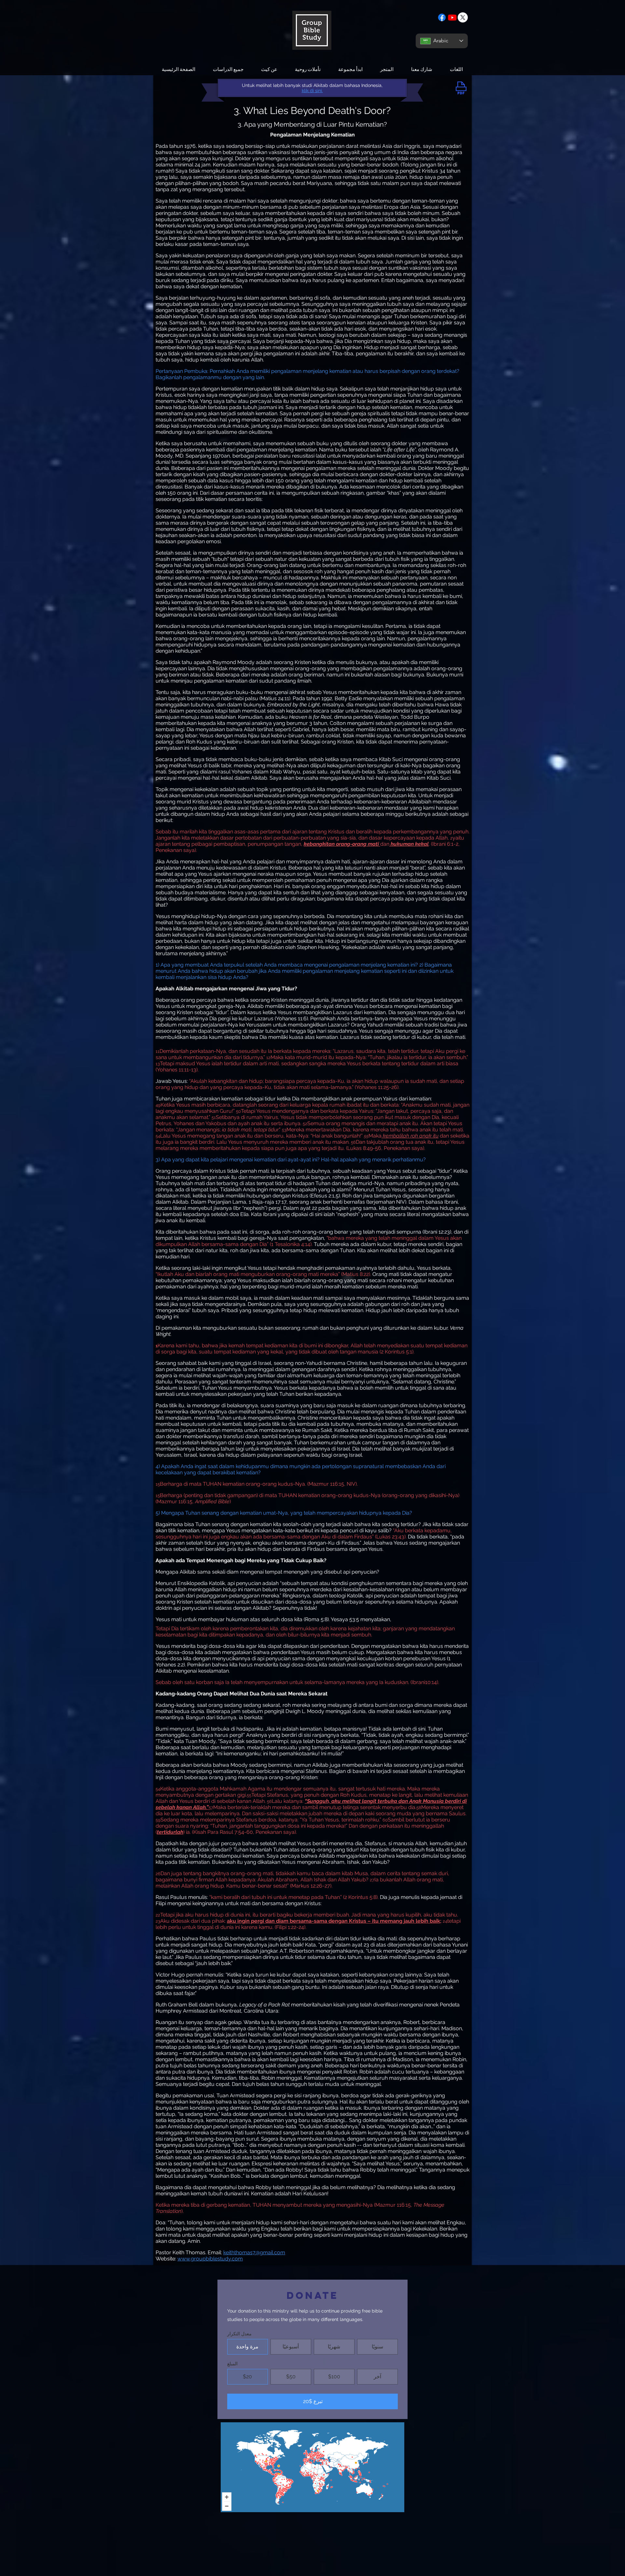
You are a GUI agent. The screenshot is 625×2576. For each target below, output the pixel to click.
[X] (463, 17)
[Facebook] (442, 17)
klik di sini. (312, 91)
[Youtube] (452, 17)
